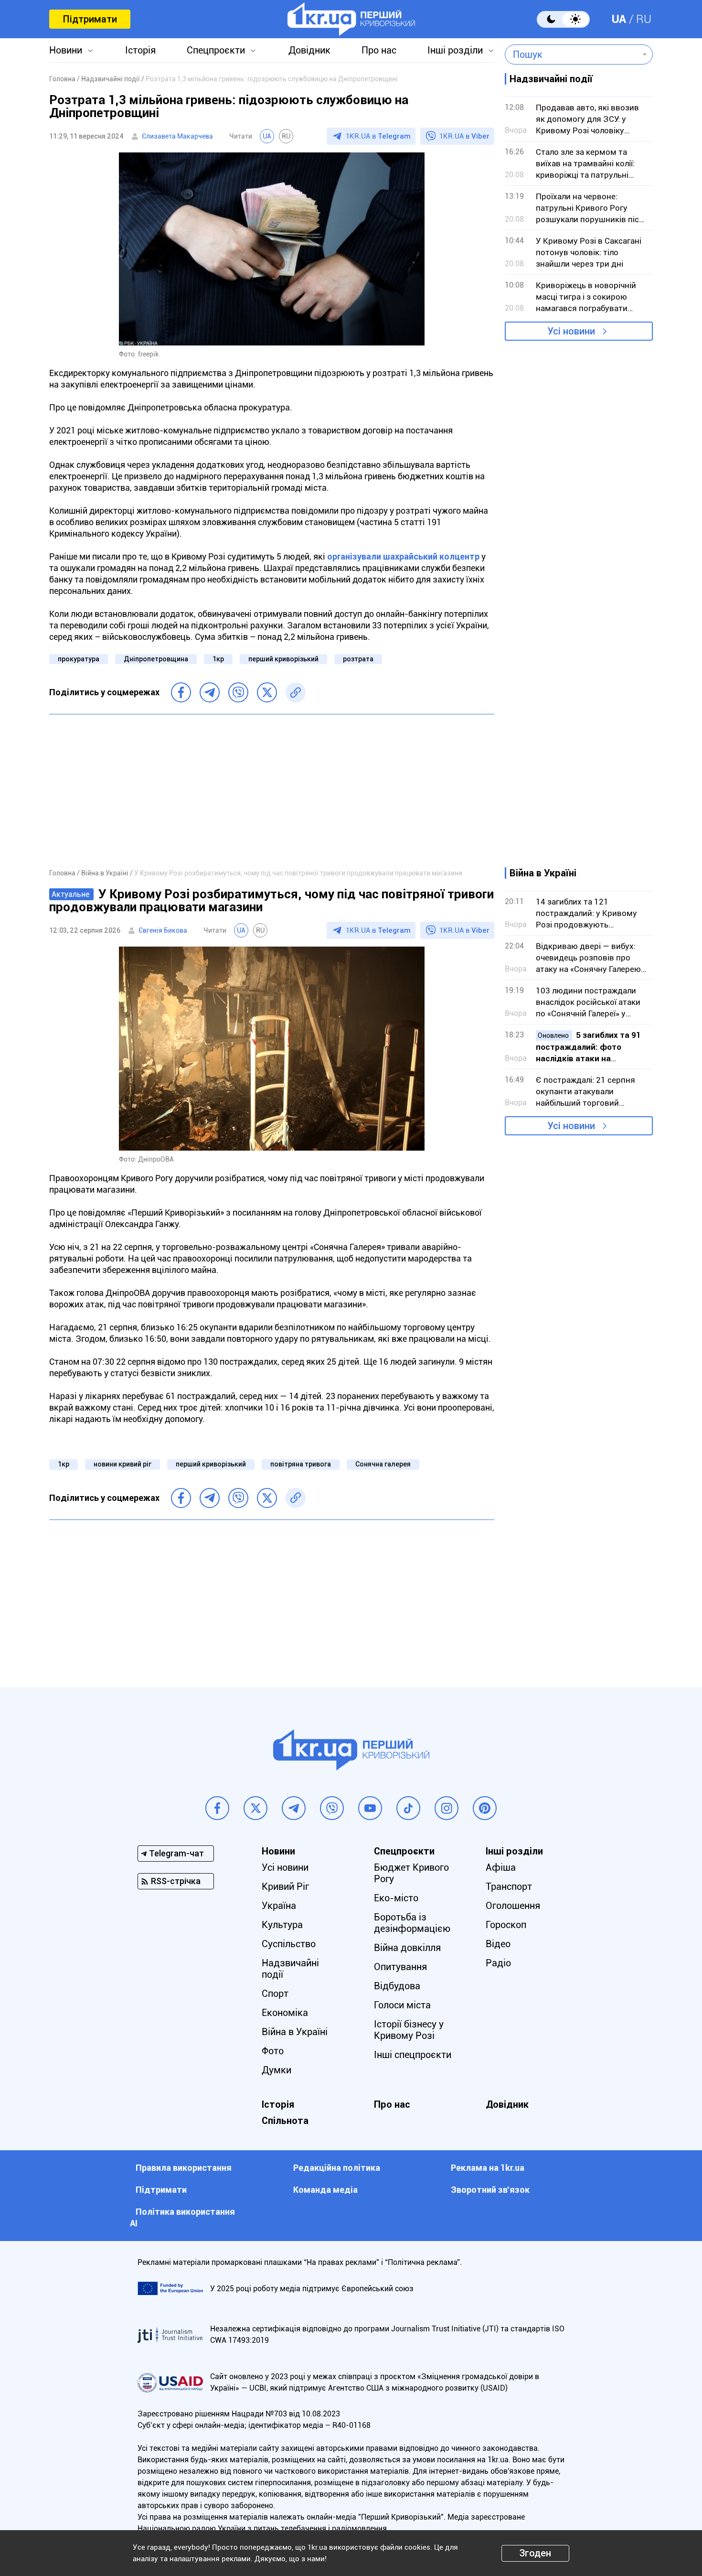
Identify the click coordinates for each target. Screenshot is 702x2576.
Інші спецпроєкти (413, 2055)
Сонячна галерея (383, 1464)
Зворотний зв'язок (490, 2190)
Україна (279, 1906)
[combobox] (572, 54)
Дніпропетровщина (156, 659)
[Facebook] (181, 692)
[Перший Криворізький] (351, 19)
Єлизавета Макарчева (177, 136)
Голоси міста (402, 2005)
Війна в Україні (295, 2032)
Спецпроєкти (216, 50)
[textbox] (572, 54)
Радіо (498, 1963)
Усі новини (571, 331)
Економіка (285, 2013)
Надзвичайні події (290, 1969)
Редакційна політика (337, 2168)
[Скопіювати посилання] (296, 692)
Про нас (379, 50)
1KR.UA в (378, 136)
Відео (498, 1944)
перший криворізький (283, 659)
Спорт (275, 1994)
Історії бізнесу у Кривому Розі (409, 2030)
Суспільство (289, 1944)
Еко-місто (396, 1898)
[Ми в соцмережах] (217, 1808)
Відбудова (397, 1986)
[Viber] (238, 692)
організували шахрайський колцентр (403, 556)
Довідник (309, 50)
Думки (277, 2070)
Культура (282, 1925)
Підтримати (90, 19)
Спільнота (285, 2121)
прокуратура (79, 659)
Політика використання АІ (182, 2217)
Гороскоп (506, 1925)
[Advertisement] (272, 791)
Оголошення (513, 1906)
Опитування (400, 1967)
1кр (218, 659)
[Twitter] (267, 692)
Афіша (501, 1867)
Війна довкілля (407, 1948)
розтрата (358, 659)
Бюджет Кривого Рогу (411, 1873)
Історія (140, 50)
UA (619, 19)
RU (644, 19)
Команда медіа (325, 2190)
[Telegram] (210, 692)
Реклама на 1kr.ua (488, 2168)
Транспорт (509, 1886)
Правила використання (184, 2168)
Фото (273, 2051)
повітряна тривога (301, 1464)
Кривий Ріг (285, 1886)
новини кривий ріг (122, 1464)
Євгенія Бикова (163, 930)
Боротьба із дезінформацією (412, 1923)
